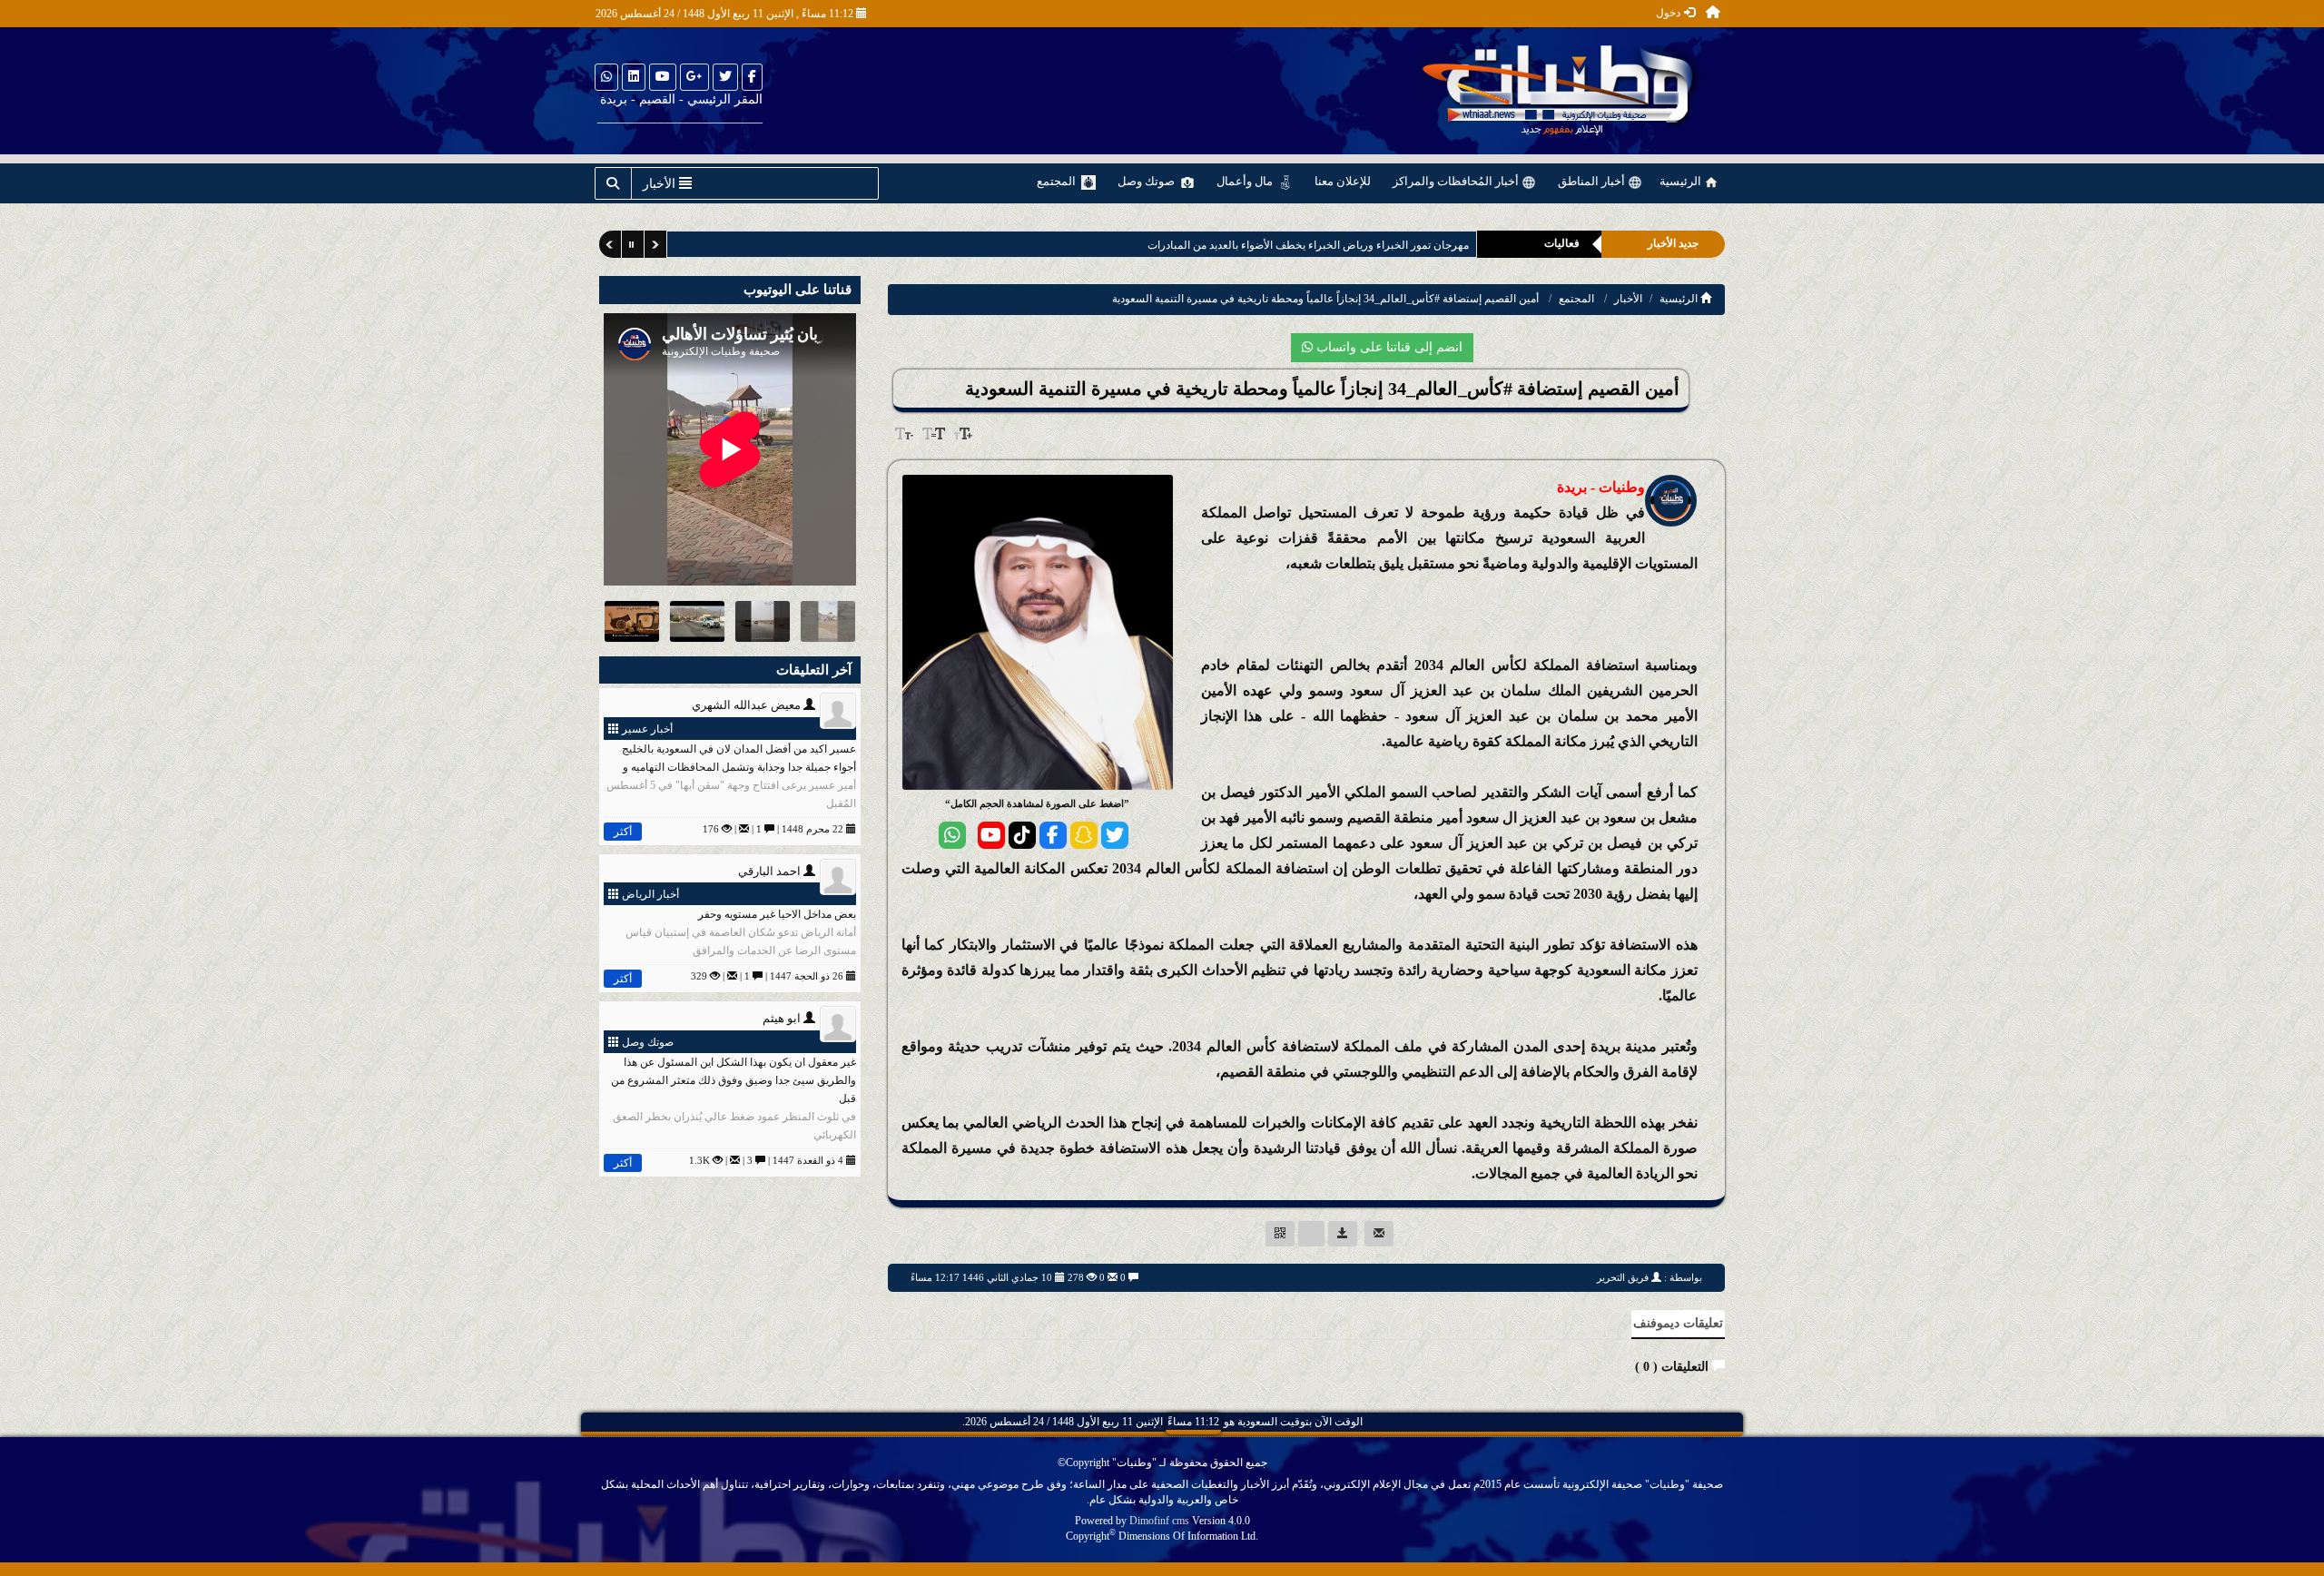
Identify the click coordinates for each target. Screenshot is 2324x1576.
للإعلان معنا (1343, 181)
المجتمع (1058, 181)
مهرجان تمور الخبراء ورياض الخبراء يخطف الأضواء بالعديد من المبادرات (1285, 245)
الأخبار (1628, 299)
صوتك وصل (1147, 181)
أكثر (623, 832)
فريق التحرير (1623, 1277)
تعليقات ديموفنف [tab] (1678, 1323)
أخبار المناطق (1593, 181)
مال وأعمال (1246, 181)
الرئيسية (1682, 181)
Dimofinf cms (1159, 1521)
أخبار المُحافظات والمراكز (1457, 181)
